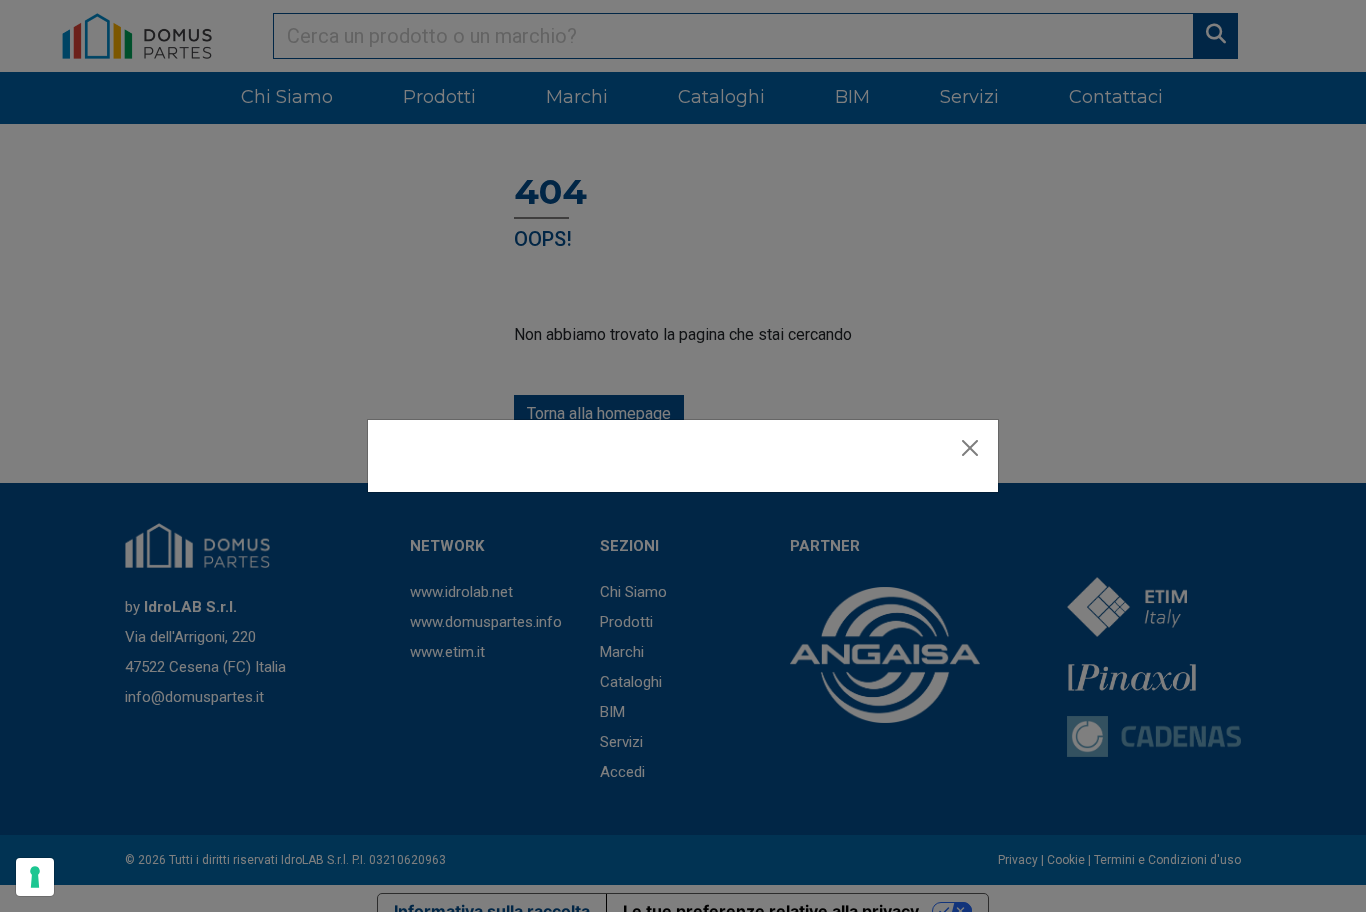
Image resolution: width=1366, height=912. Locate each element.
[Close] (970, 448)
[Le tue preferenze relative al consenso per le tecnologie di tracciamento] (35, 877)
